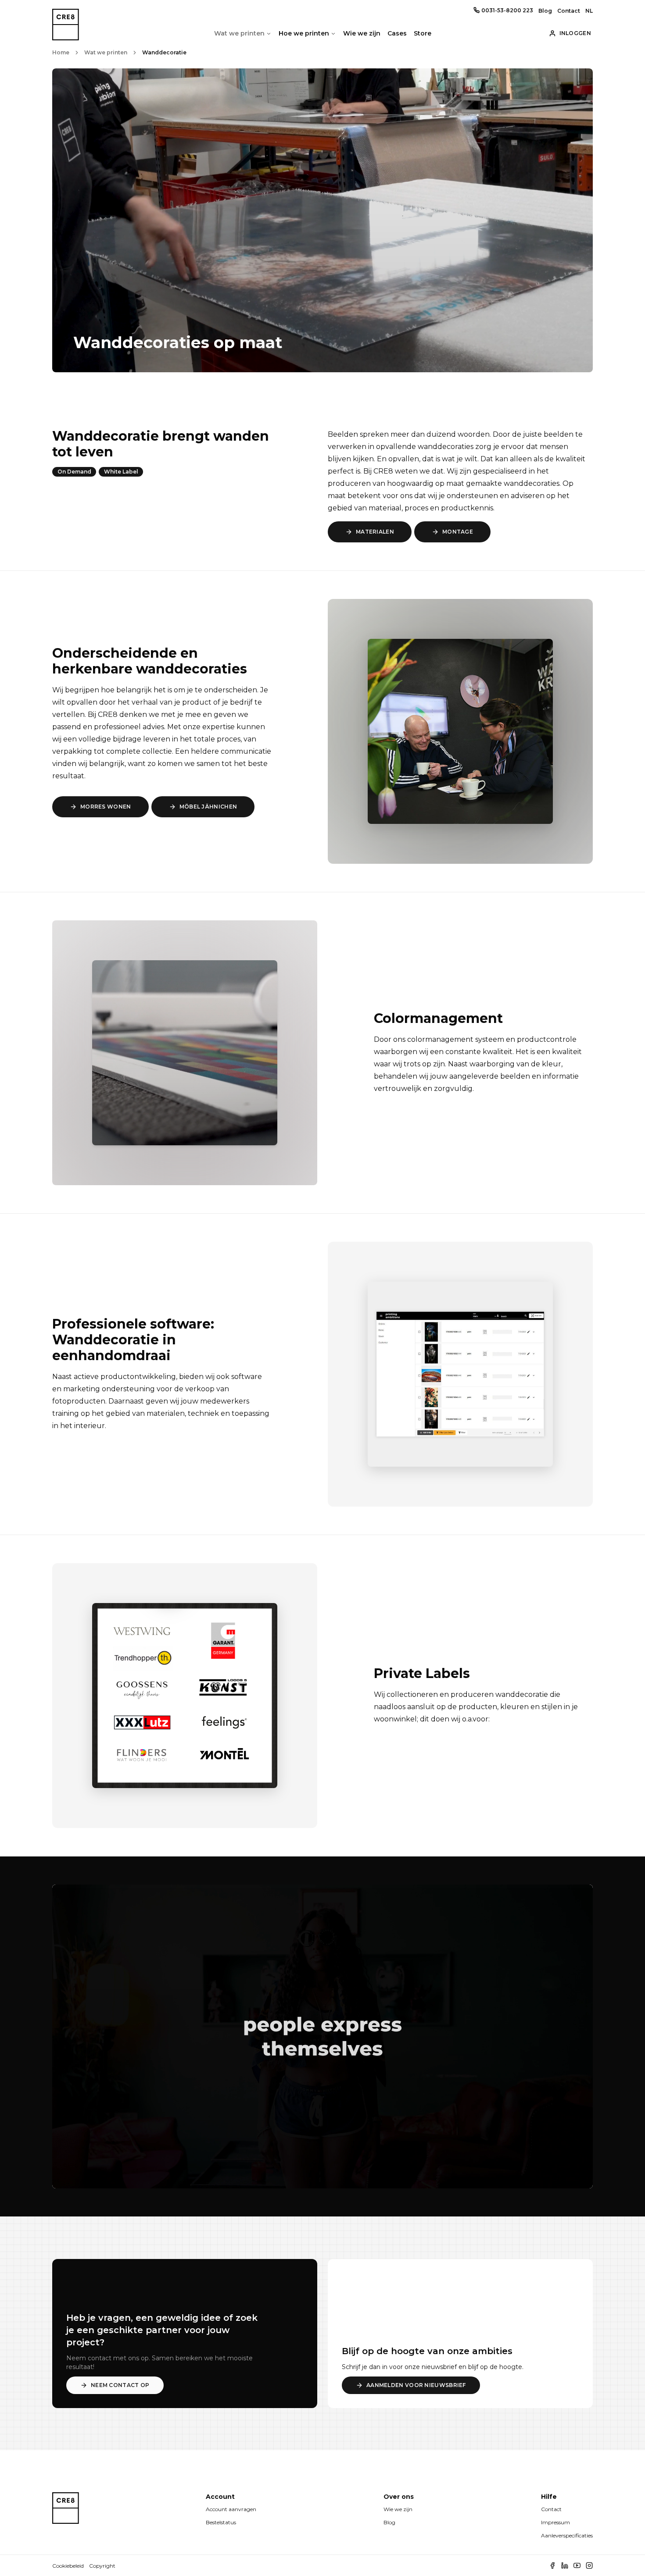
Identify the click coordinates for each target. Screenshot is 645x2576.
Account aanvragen (231, 2509)
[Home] (66, 2516)
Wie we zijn (362, 33)
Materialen (375, 532)
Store (423, 33)
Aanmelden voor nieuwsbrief (416, 2385)
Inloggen (575, 33)
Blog (545, 11)
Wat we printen (239, 33)
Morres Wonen (106, 807)
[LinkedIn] (565, 2565)
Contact (569, 11)
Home (61, 52)
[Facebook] (552, 2565)
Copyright (102, 2566)
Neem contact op (120, 2385)
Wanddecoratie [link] (164, 52)
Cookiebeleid (68, 2566)
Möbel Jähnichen (208, 807)
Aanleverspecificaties (567, 2535)
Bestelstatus (221, 2522)
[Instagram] (589, 2565)
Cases (397, 33)
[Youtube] (577, 2565)
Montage (458, 532)
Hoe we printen (304, 33)
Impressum (555, 2522)
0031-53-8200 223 (507, 10)
